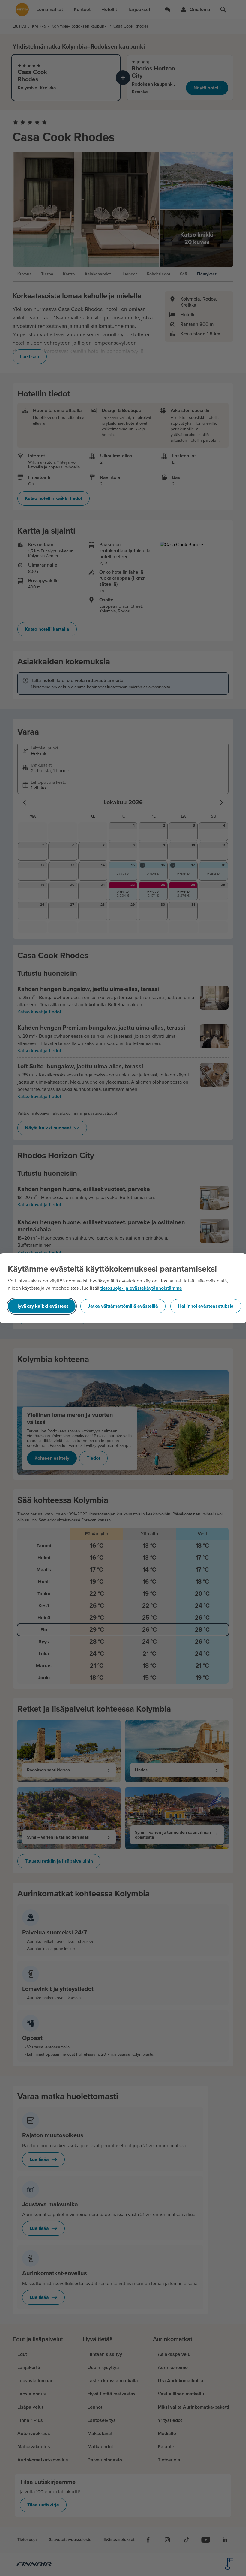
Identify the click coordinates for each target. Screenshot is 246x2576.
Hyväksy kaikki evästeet (42, 1306)
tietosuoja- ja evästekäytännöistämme (141, 1288)
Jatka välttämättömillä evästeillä (123, 1306)
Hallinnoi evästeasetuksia (206, 1306)
